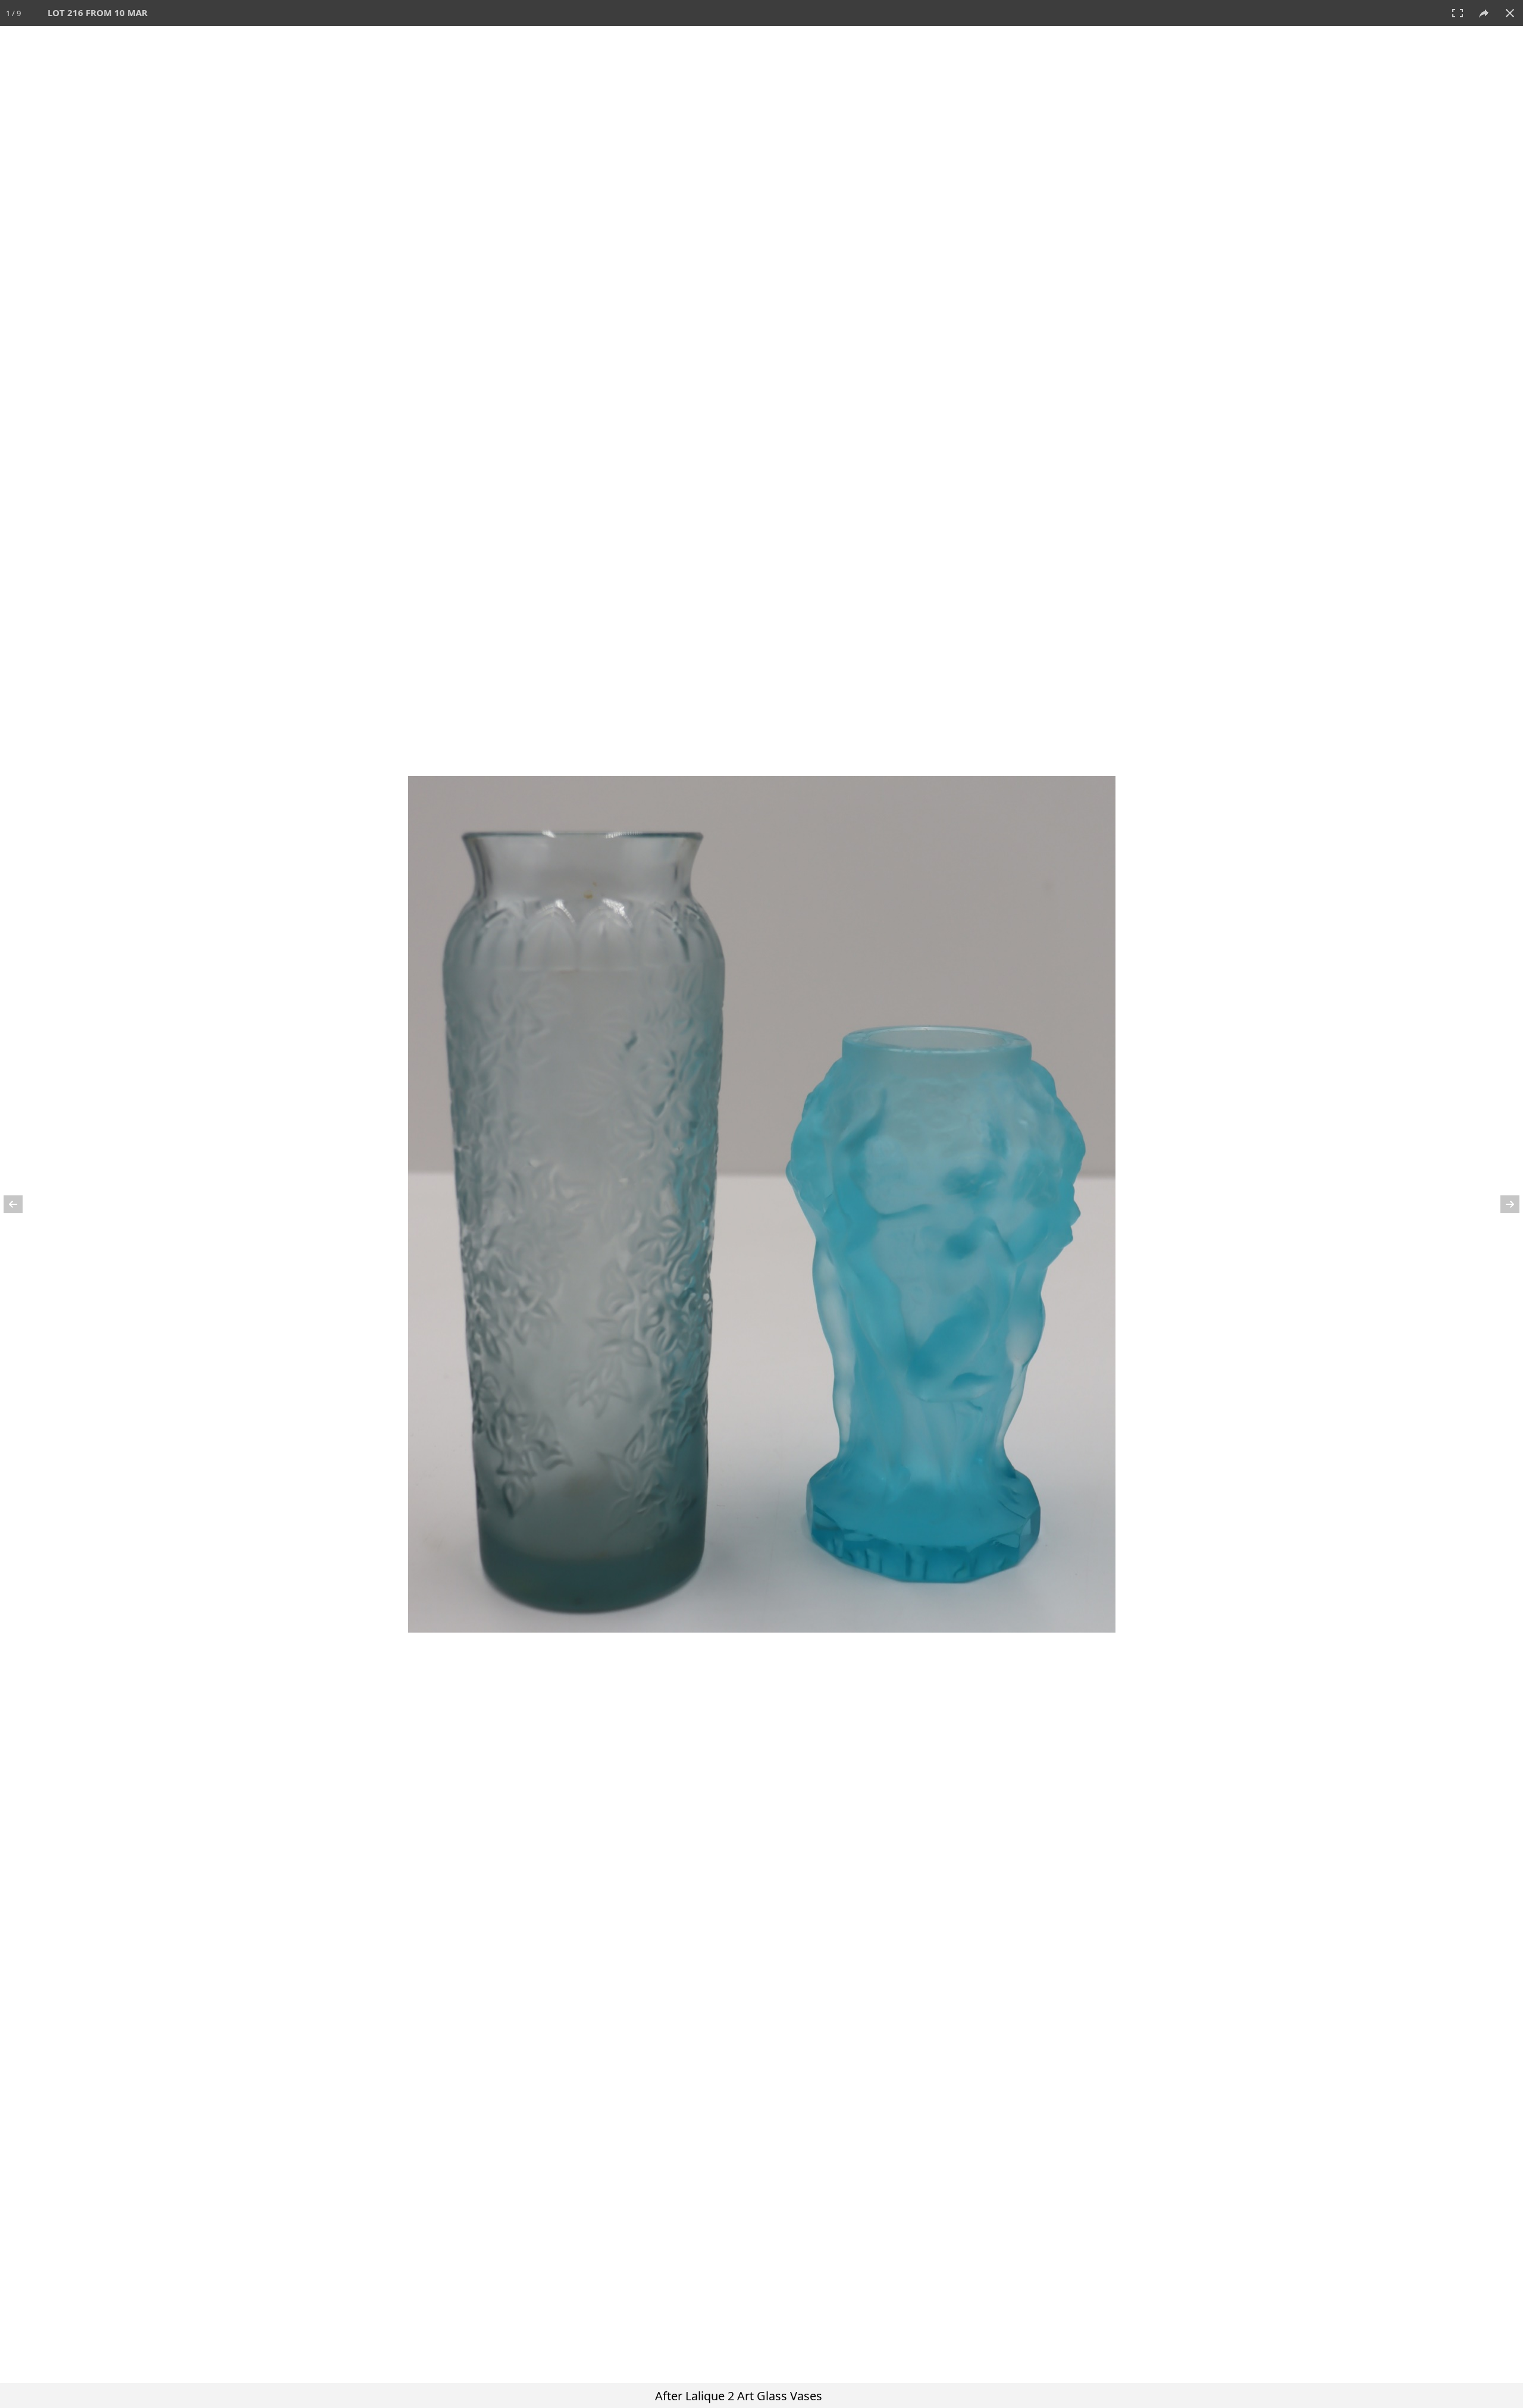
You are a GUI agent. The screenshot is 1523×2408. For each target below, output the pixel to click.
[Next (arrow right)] (1502, 1204)
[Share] (1484, 13)
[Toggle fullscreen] (1458, 13)
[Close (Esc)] (1510, 13)
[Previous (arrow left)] (21, 1204)
